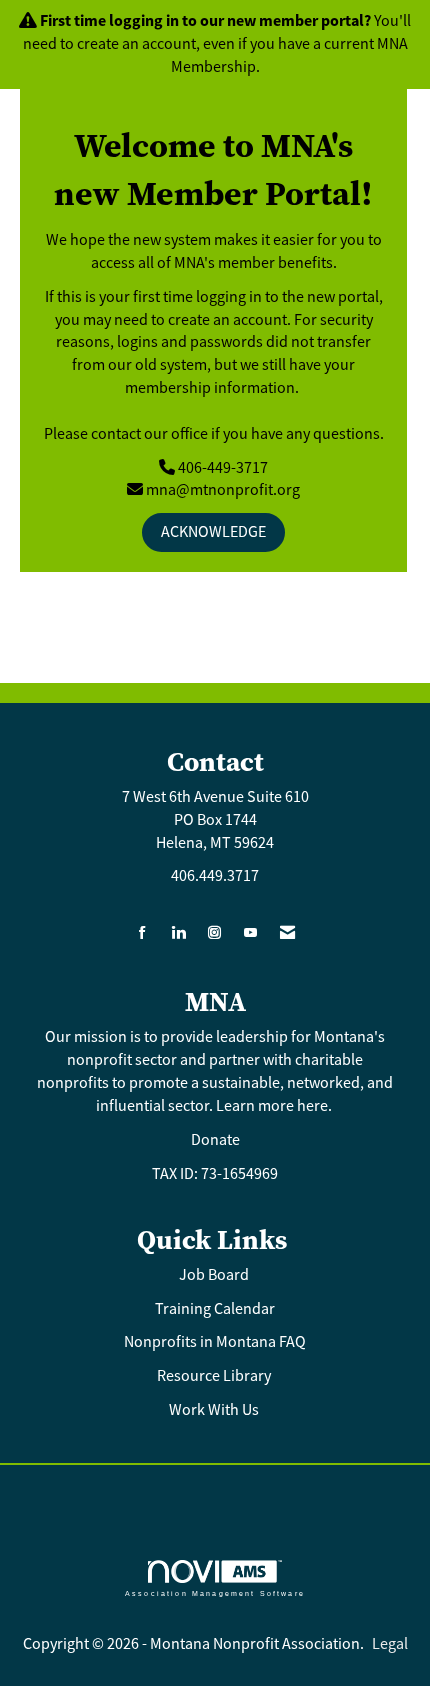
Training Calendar (215, 1309)
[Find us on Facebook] (142, 933)
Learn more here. (275, 1106)
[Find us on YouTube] (250, 933)
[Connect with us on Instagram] (214, 933)
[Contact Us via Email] (287, 933)
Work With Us (214, 1410)
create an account (136, 44)
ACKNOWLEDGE (213, 532)
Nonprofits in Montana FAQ (215, 1342)
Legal (390, 1644)
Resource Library (215, 1376)
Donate (215, 1140)
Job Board (215, 1275)
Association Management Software (215, 1593)
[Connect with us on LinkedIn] (178, 933)
